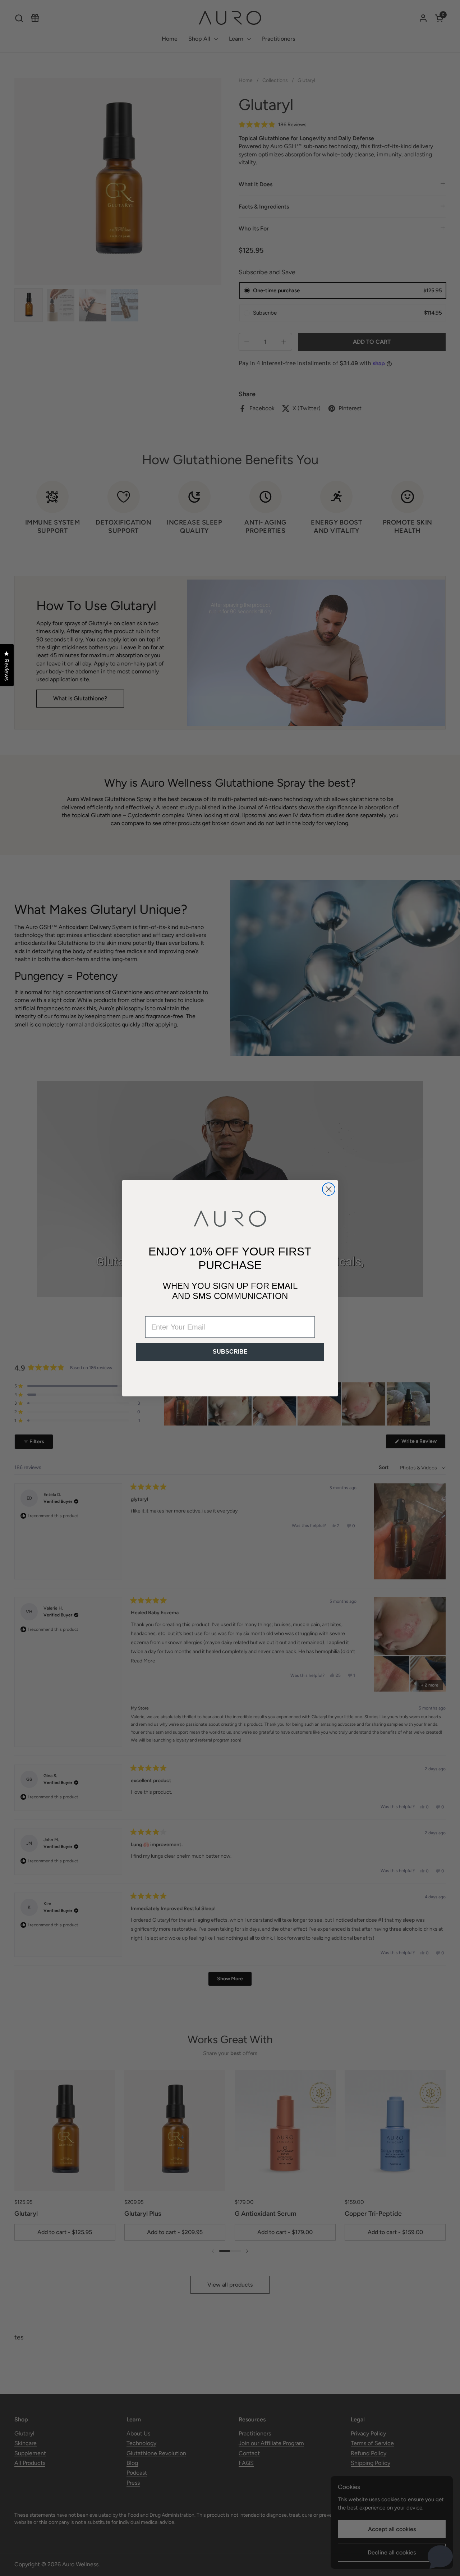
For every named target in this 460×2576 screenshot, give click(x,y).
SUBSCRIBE (230, 1352)
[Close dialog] (329, 1189)
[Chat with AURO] (440, 2556)
